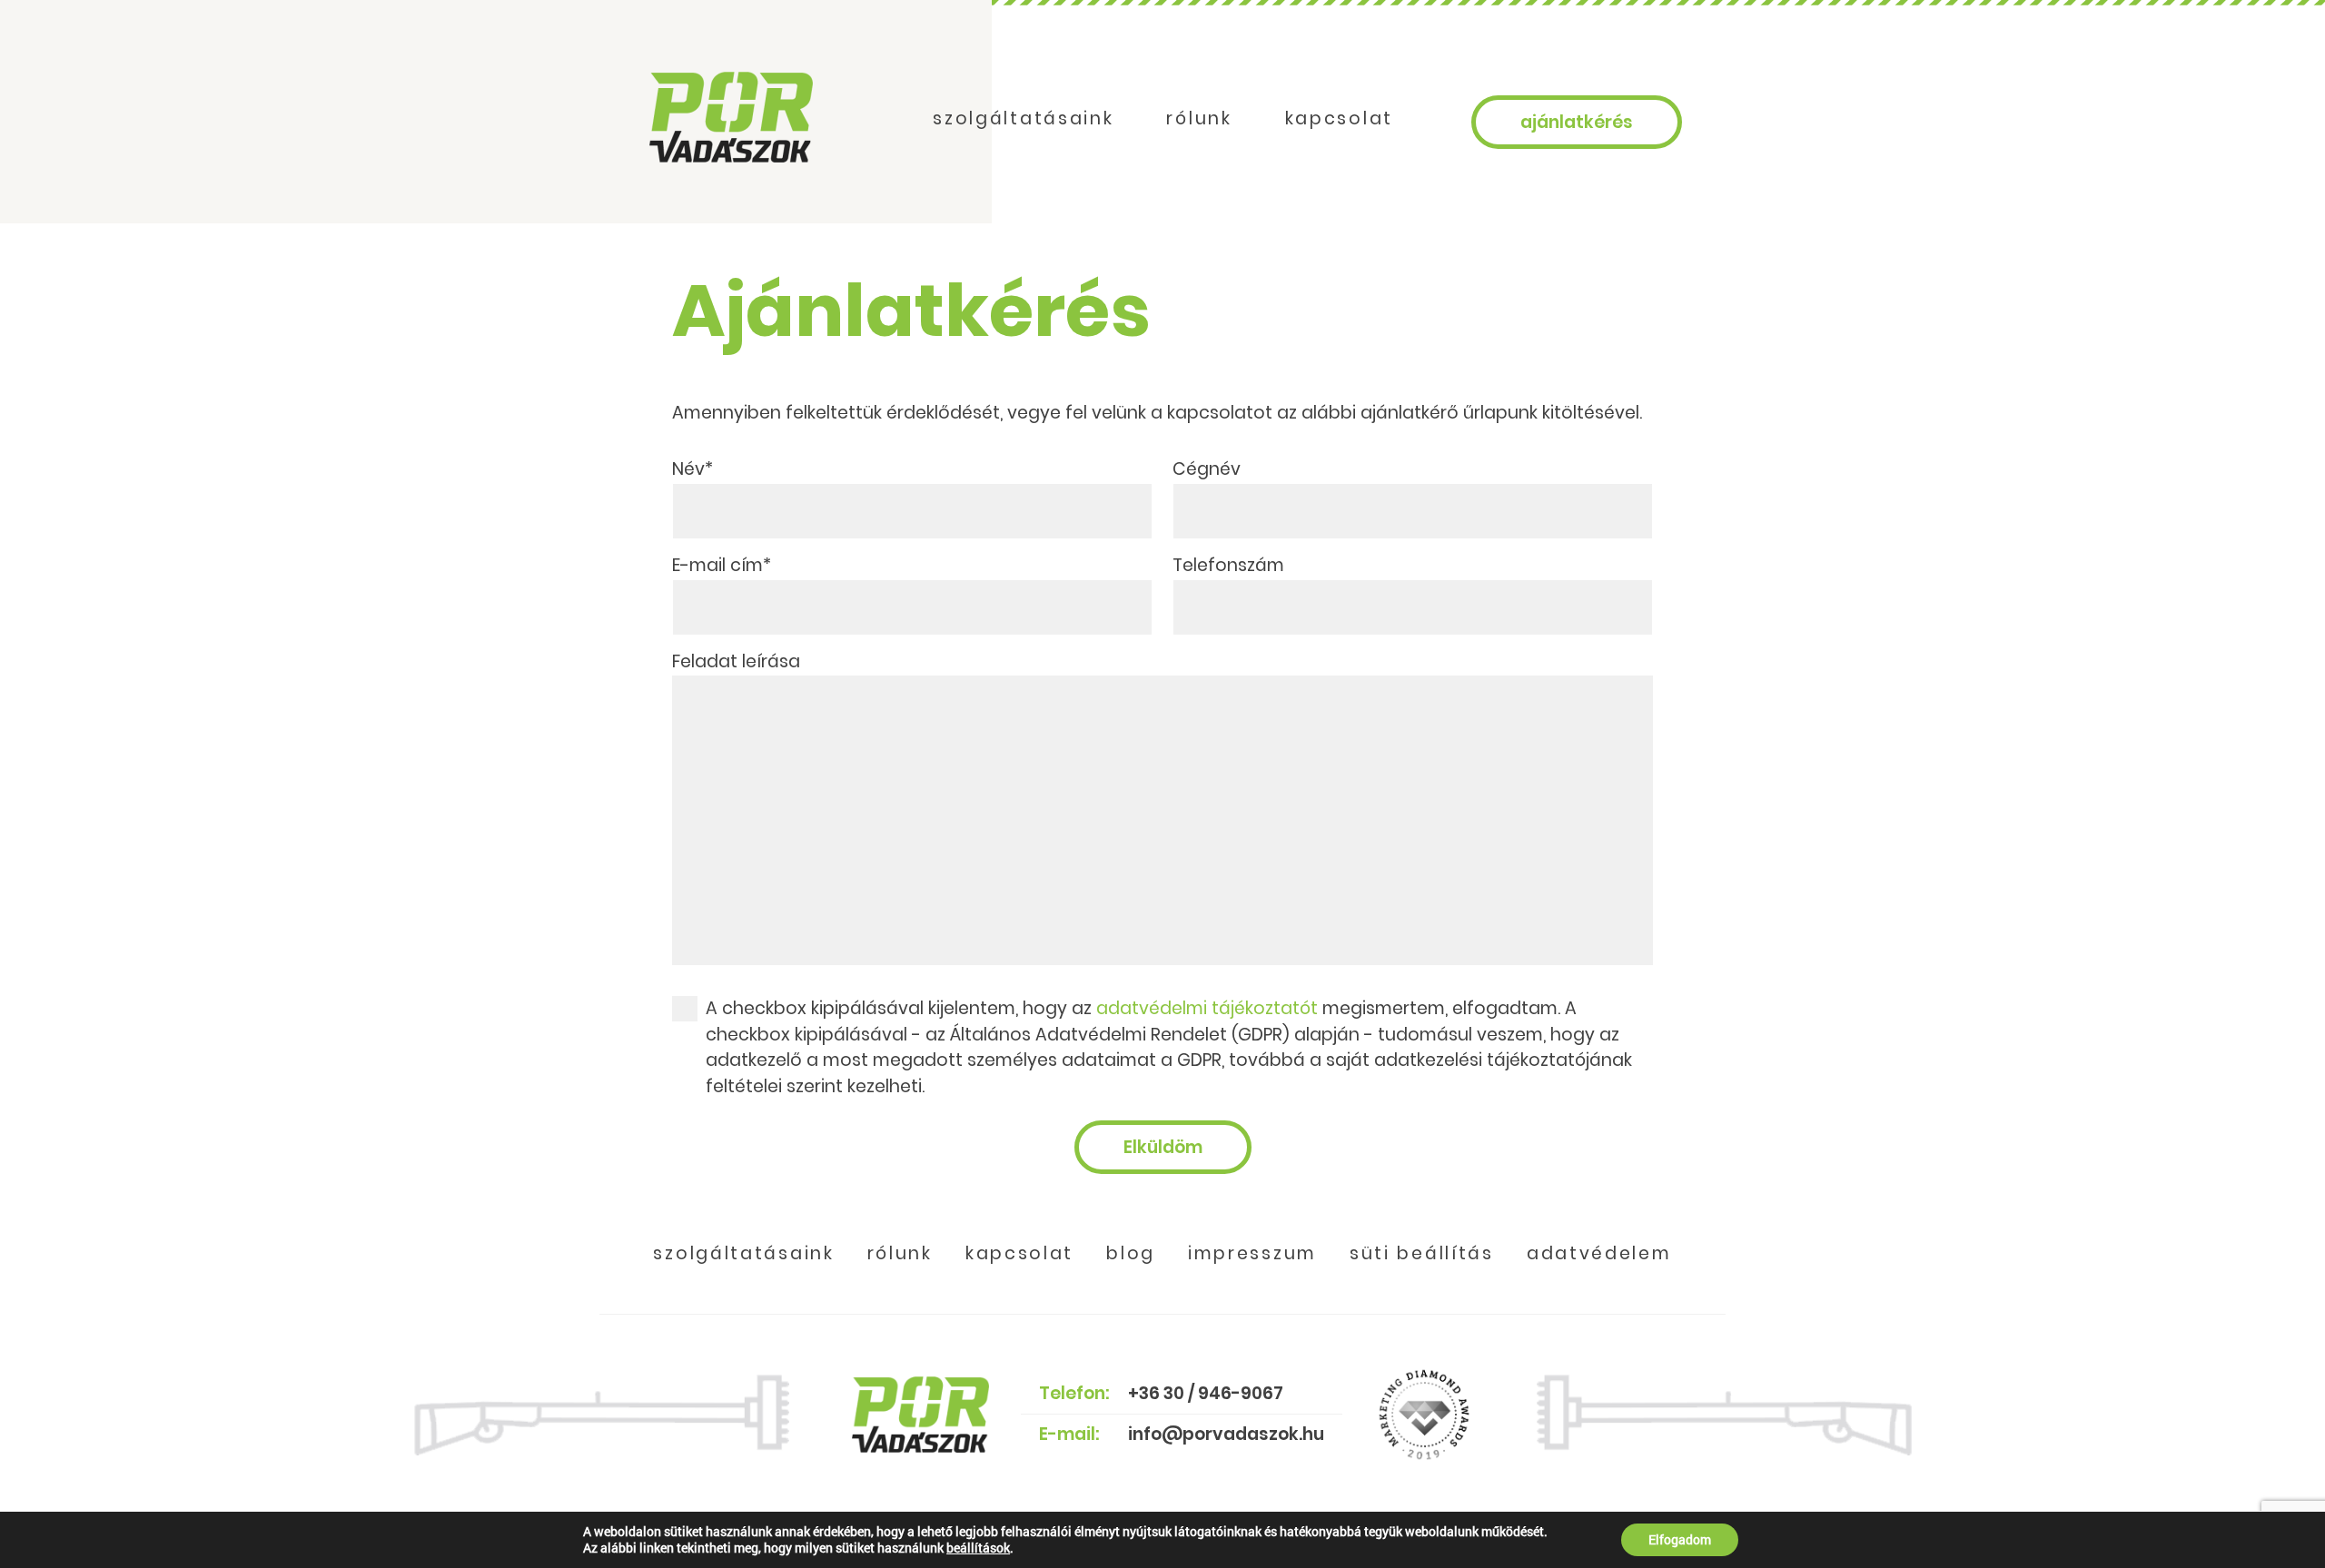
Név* (693, 469)
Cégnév (1207, 469)
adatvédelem (1599, 1253)
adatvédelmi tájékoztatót (1207, 1008)
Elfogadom (1680, 1539)
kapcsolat (1339, 118)
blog (1131, 1253)
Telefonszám (1228, 565)
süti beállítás (1422, 1253)
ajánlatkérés (1577, 122)
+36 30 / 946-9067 (1206, 1393)
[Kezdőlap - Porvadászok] (731, 117)
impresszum (1252, 1253)
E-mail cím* (722, 565)
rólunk (1199, 118)
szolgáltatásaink (1023, 118)
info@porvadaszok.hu (1226, 1434)
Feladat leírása (736, 661)
